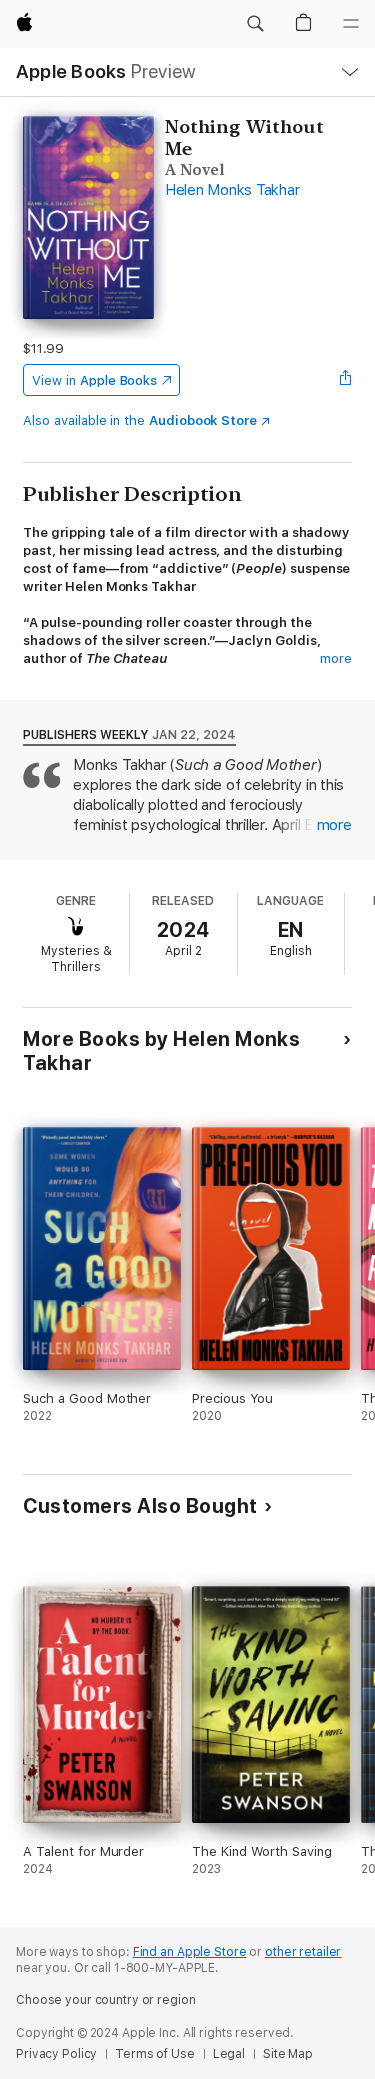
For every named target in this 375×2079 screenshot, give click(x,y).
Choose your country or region (106, 2000)
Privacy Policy (56, 2054)
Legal (229, 2054)
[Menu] (351, 24)
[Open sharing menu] (346, 380)
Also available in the (140, 420)
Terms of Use (155, 2054)
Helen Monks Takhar (232, 190)
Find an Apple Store (190, 1952)
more (336, 658)
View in (94, 380)
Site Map (288, 2054)
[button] (255, 24)
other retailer (303, 1952)
